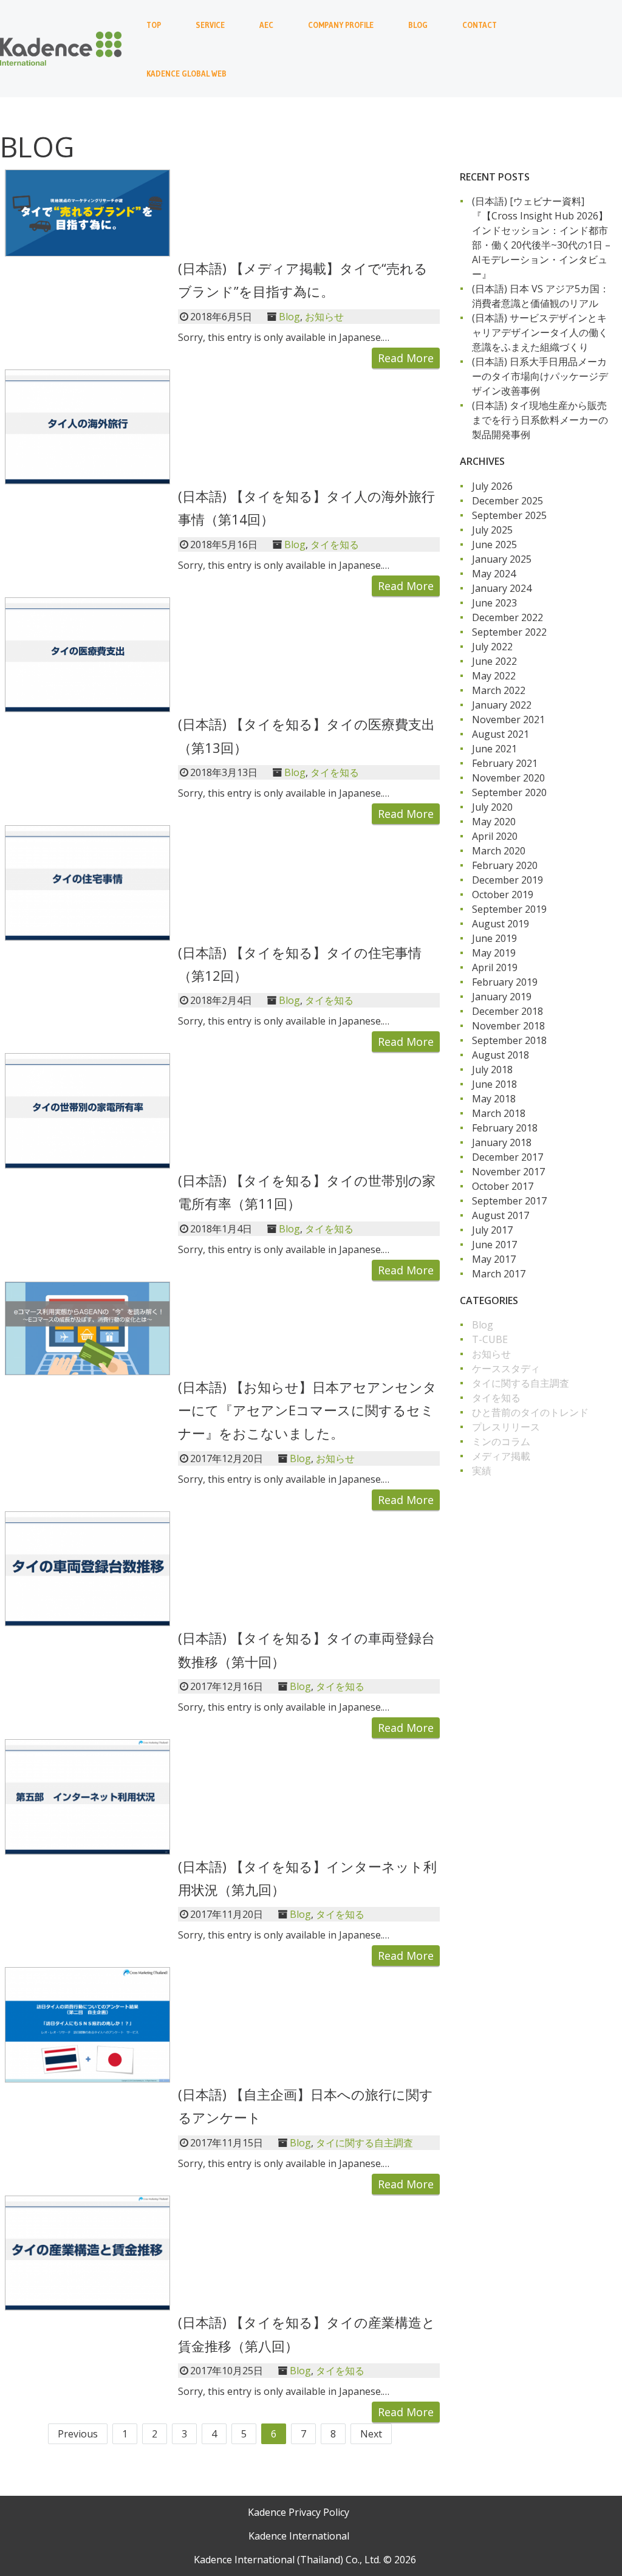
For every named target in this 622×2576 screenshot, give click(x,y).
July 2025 (492, 530)
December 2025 (508, 501)
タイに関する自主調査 (364, 2143)
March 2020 (499, 851)
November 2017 (508, 1172)
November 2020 (508, 778)
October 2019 (503, 895)
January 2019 (502, 997)
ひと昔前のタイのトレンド (530, 1412)
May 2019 (494, 953)
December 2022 (508, 617)
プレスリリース (506, 1427)
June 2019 (494, 938)
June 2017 (494, 1245)
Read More (406, 358)
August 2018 (501, 1055)
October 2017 (503, 1186)
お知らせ (324, 317)
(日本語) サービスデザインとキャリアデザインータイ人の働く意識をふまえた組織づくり (540, 332)
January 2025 (502, 559)
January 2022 (502, 705)
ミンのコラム (501, 1441)
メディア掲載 (501, 1456)
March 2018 (499, 1113)
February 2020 (505, 865)
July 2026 (492, 486)
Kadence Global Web (186, 74)
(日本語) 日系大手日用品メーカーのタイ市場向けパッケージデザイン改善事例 (540, 376)
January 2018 (502, 1142)
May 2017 (494, 1259)
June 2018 (494, 1084)
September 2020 (509, 792)
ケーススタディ (506, 1369)
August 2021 (501, 734)
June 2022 (494, 661)
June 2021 (494, 749)
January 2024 (502, 588)
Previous (78, 2434)
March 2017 (499, 1274)
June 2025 (494, 544)
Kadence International (299, 2536)
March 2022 (499, 690)
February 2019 (505, 982)
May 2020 (494, 822)
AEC (266, 25)
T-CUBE (490, 1339)
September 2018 (509, 1040)
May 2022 (494, 676)
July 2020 (492, 807)
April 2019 (495, 967)
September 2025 (509, 515)
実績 (482, 1471)
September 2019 (509, 909)
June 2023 (494, 603)
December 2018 (508, 1011)
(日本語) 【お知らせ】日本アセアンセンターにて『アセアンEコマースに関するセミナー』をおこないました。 (307, 1410)
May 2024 (494, 574)
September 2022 (509, 632)
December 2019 (508, 880)
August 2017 (501, 1215)
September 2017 (509, 1201)
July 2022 (492, 647)
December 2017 (508, 1157)
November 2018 (508, 1026)
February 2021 (505, 763)
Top (154, 25)
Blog (418, 25)
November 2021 (508, 720)
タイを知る (335, 544)
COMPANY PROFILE (341, 25)
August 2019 (501, 924)
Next (371, 2434)
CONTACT (480, 25)
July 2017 (492, 1230)
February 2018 (505, 1128)
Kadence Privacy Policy (299, 2512)
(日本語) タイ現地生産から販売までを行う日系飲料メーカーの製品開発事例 (540, 420)
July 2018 (492, 1070)
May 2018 (494, 1099)
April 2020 (495, 836)
